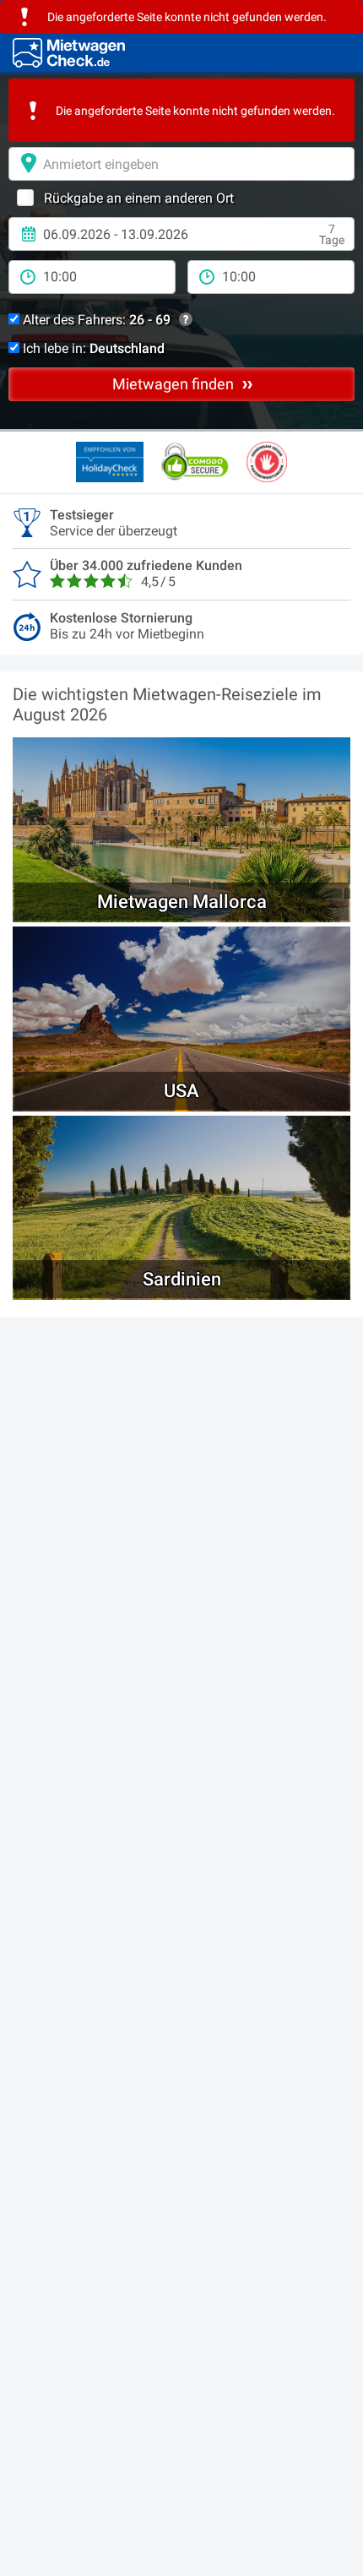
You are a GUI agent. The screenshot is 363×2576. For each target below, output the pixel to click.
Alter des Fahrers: (95, 320)
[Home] (69, 53)
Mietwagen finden (175, 384)
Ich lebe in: (92, 348)
